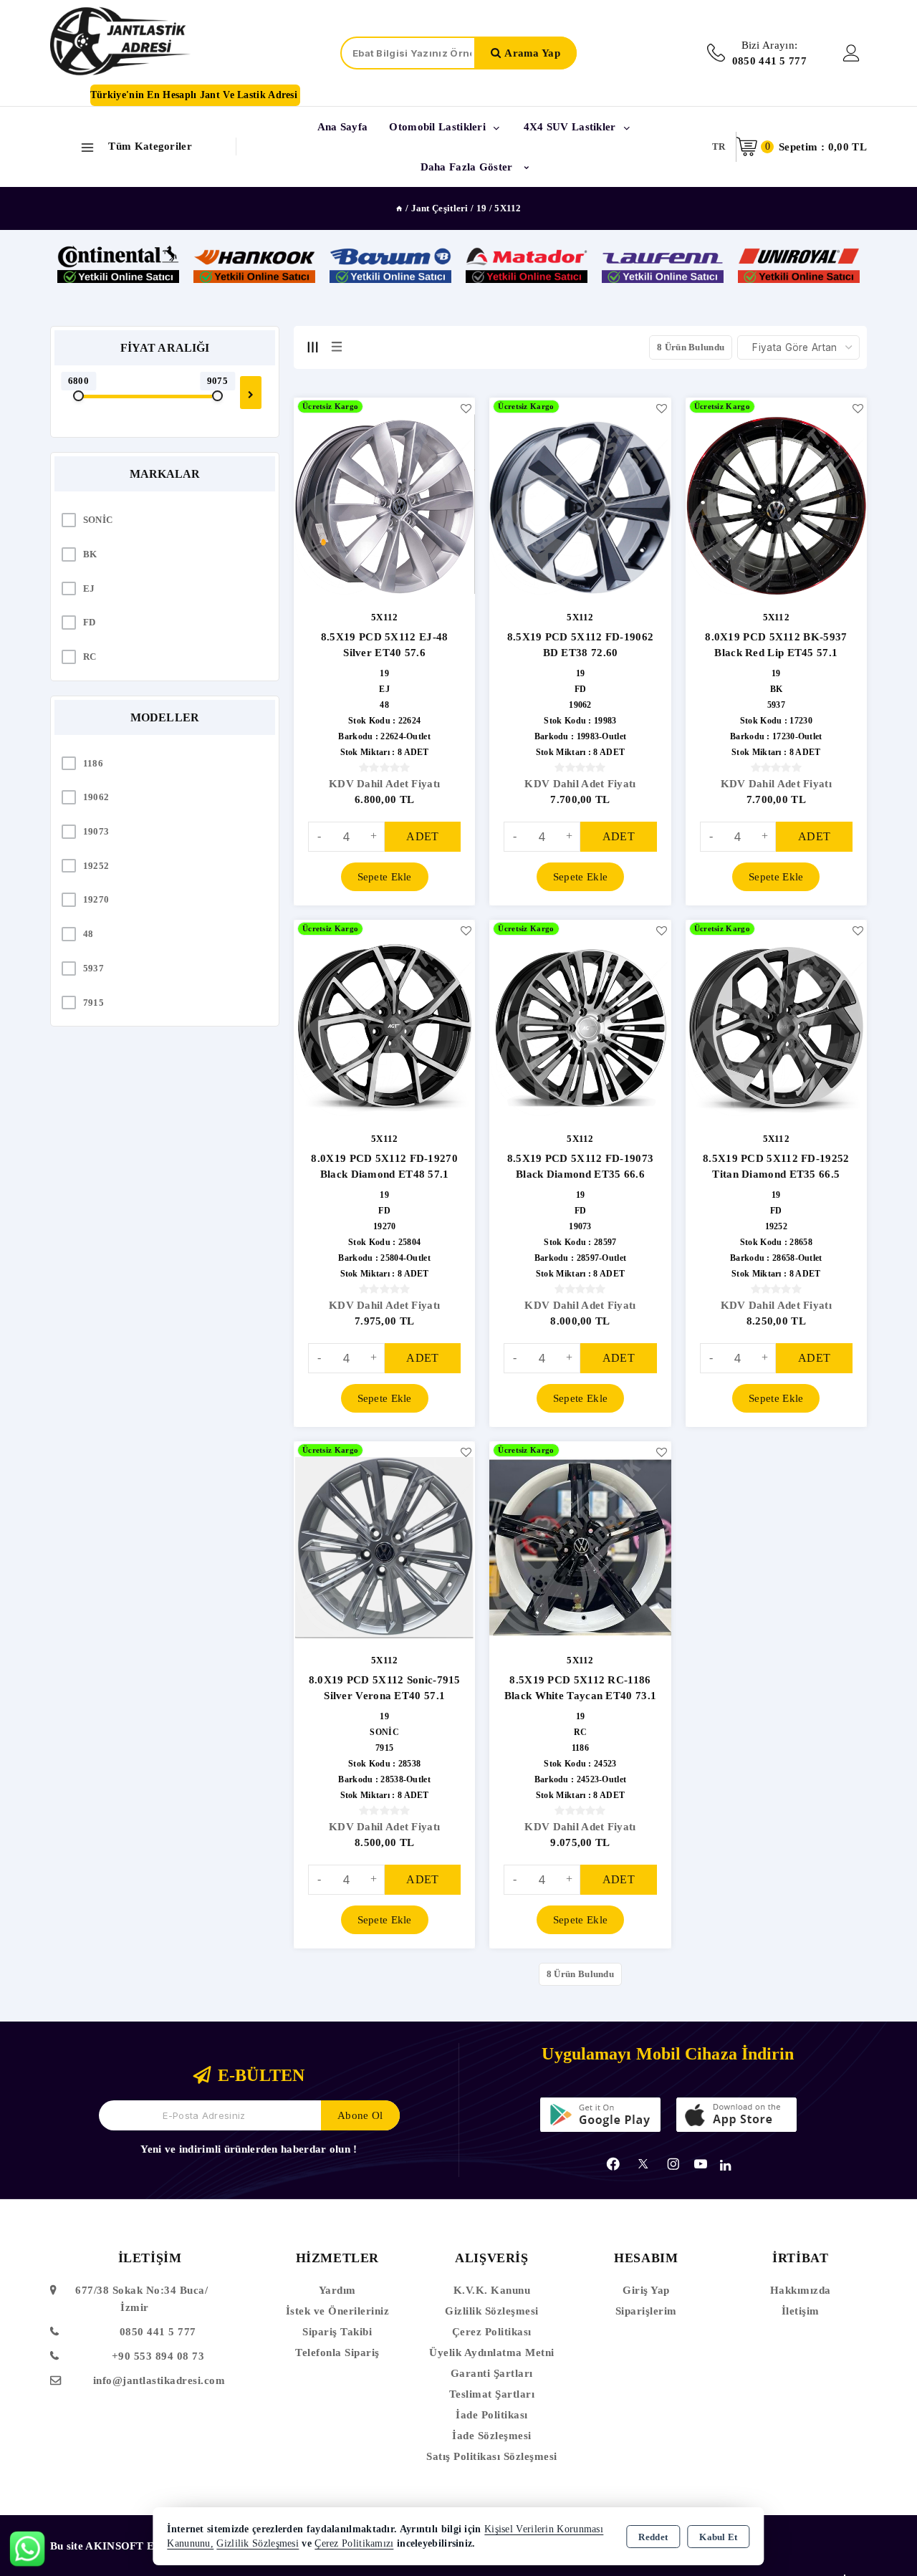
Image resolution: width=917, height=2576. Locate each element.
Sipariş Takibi (337, 2332)
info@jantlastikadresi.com (159, 2380)
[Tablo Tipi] (337, 347)
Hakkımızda (801, 2290)
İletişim (801, 2311)
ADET (422, 836)
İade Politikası (492, 2415)
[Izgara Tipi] (312, 347)
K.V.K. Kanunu (492, 2290)
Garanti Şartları (492, 2373)
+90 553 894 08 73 (158, 2356)
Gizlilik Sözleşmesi (492, 2311)
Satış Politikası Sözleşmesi (492, 2456)
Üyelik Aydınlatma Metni (492, 2352)
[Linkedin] (725, 2166)
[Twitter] (643, 2164)
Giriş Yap (646, 2290)
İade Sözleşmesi (492, 2436)
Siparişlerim (646, 2311)
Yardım (337, 2290)
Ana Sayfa (343, 127)
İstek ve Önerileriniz (338, 2311)
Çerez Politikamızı (354, 2543)
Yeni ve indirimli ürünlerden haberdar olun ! (249, 2149)
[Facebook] (613, 2164)
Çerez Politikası (492, 2332)
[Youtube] (701, 2164)
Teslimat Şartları (492, 2394)
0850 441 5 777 (158, 2332)
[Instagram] (673, 2164)
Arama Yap (532, 53)
